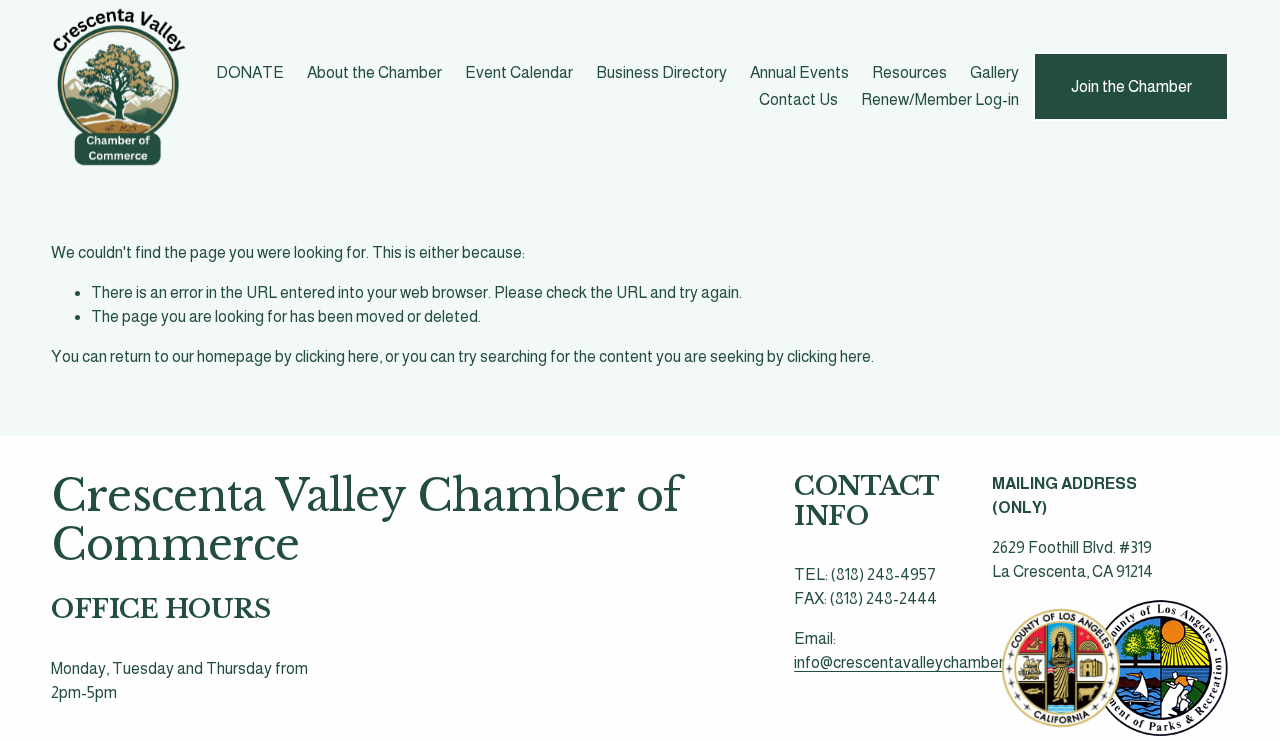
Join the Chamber (1131, 86)
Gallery (994, 72)
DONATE (250, 72)
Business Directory (661, 72)
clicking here (337, 356)
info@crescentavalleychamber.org (912, 662)
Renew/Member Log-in (940, 99)
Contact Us (798, 99)
